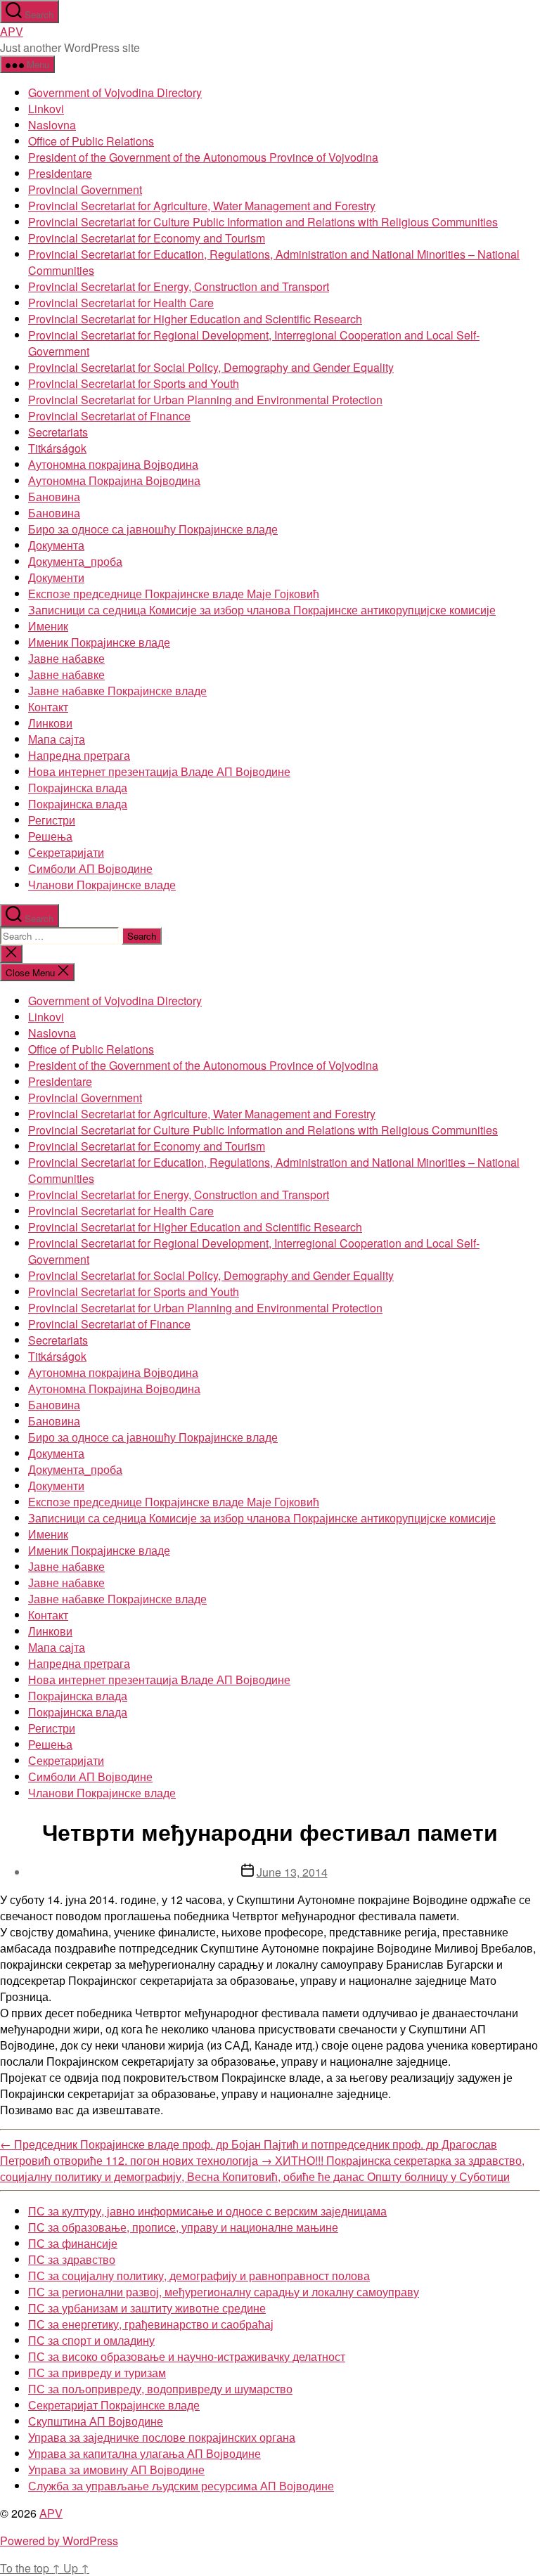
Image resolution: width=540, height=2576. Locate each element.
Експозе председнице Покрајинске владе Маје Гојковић (174, 594)
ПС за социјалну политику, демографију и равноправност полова (199, 2276)
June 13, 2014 (292, 1872)
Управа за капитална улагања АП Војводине (144, 2453)
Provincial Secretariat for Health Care (121, 303)
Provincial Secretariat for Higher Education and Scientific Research (195, 319)
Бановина (54, 497)
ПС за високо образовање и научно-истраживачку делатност (187, 2356)
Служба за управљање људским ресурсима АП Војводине (181, 2486)
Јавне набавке (66, 658)
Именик (48, 626)
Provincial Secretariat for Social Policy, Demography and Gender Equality (211, 367)
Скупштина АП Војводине (96, 2421)
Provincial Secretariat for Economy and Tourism (147, 238)
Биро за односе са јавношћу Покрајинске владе (153, 529)
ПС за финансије (73, 2243)
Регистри (52, 820)
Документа (56, 545)
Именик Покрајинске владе (99, 642)
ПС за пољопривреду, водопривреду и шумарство (160, 2389)
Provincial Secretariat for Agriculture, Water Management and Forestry (202, 206)
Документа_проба (75, 561)
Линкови (50, 723)
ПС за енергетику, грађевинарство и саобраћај (151, 2324)
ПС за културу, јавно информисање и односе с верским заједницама (207, 2211)
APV (12, 31)
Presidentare (60, 173)
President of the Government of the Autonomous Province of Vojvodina (203, 157)
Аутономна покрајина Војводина (113, 464)
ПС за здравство (72, 2259)
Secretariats (58, 432)
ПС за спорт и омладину (91, 2340)
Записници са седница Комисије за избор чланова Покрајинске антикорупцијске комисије (262, 610)
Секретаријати (66, 852)
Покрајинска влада (78, 788)
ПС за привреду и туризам (97, 2373)
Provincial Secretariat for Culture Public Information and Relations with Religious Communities (263, 222)
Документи (56, 577)
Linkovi (46, 109)
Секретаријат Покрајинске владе (114, 2405)
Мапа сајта (57, 739)
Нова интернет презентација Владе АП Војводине (159, 771)
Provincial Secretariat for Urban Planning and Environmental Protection (205, 400)
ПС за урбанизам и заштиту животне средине (147, 2308)
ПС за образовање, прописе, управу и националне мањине (183, 2227)
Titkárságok (57, 448)
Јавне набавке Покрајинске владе (117, 691)
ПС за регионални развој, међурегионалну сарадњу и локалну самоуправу (224, 2292)
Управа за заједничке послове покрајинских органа (162, 2437)
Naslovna (52, 125)
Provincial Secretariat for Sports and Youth (134, 383)
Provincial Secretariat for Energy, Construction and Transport (179, 286)
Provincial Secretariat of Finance (109, 416)
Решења (50, 836)
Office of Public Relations (91, 141)
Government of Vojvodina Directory (115, 92)
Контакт (48, 707)
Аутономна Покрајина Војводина (114, 480)
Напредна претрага (79, 755)
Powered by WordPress (59, 2541)
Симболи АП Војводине (90, 868)
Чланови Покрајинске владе (102, 885)
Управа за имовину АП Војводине (116, 2470)
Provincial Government (85, 189)
